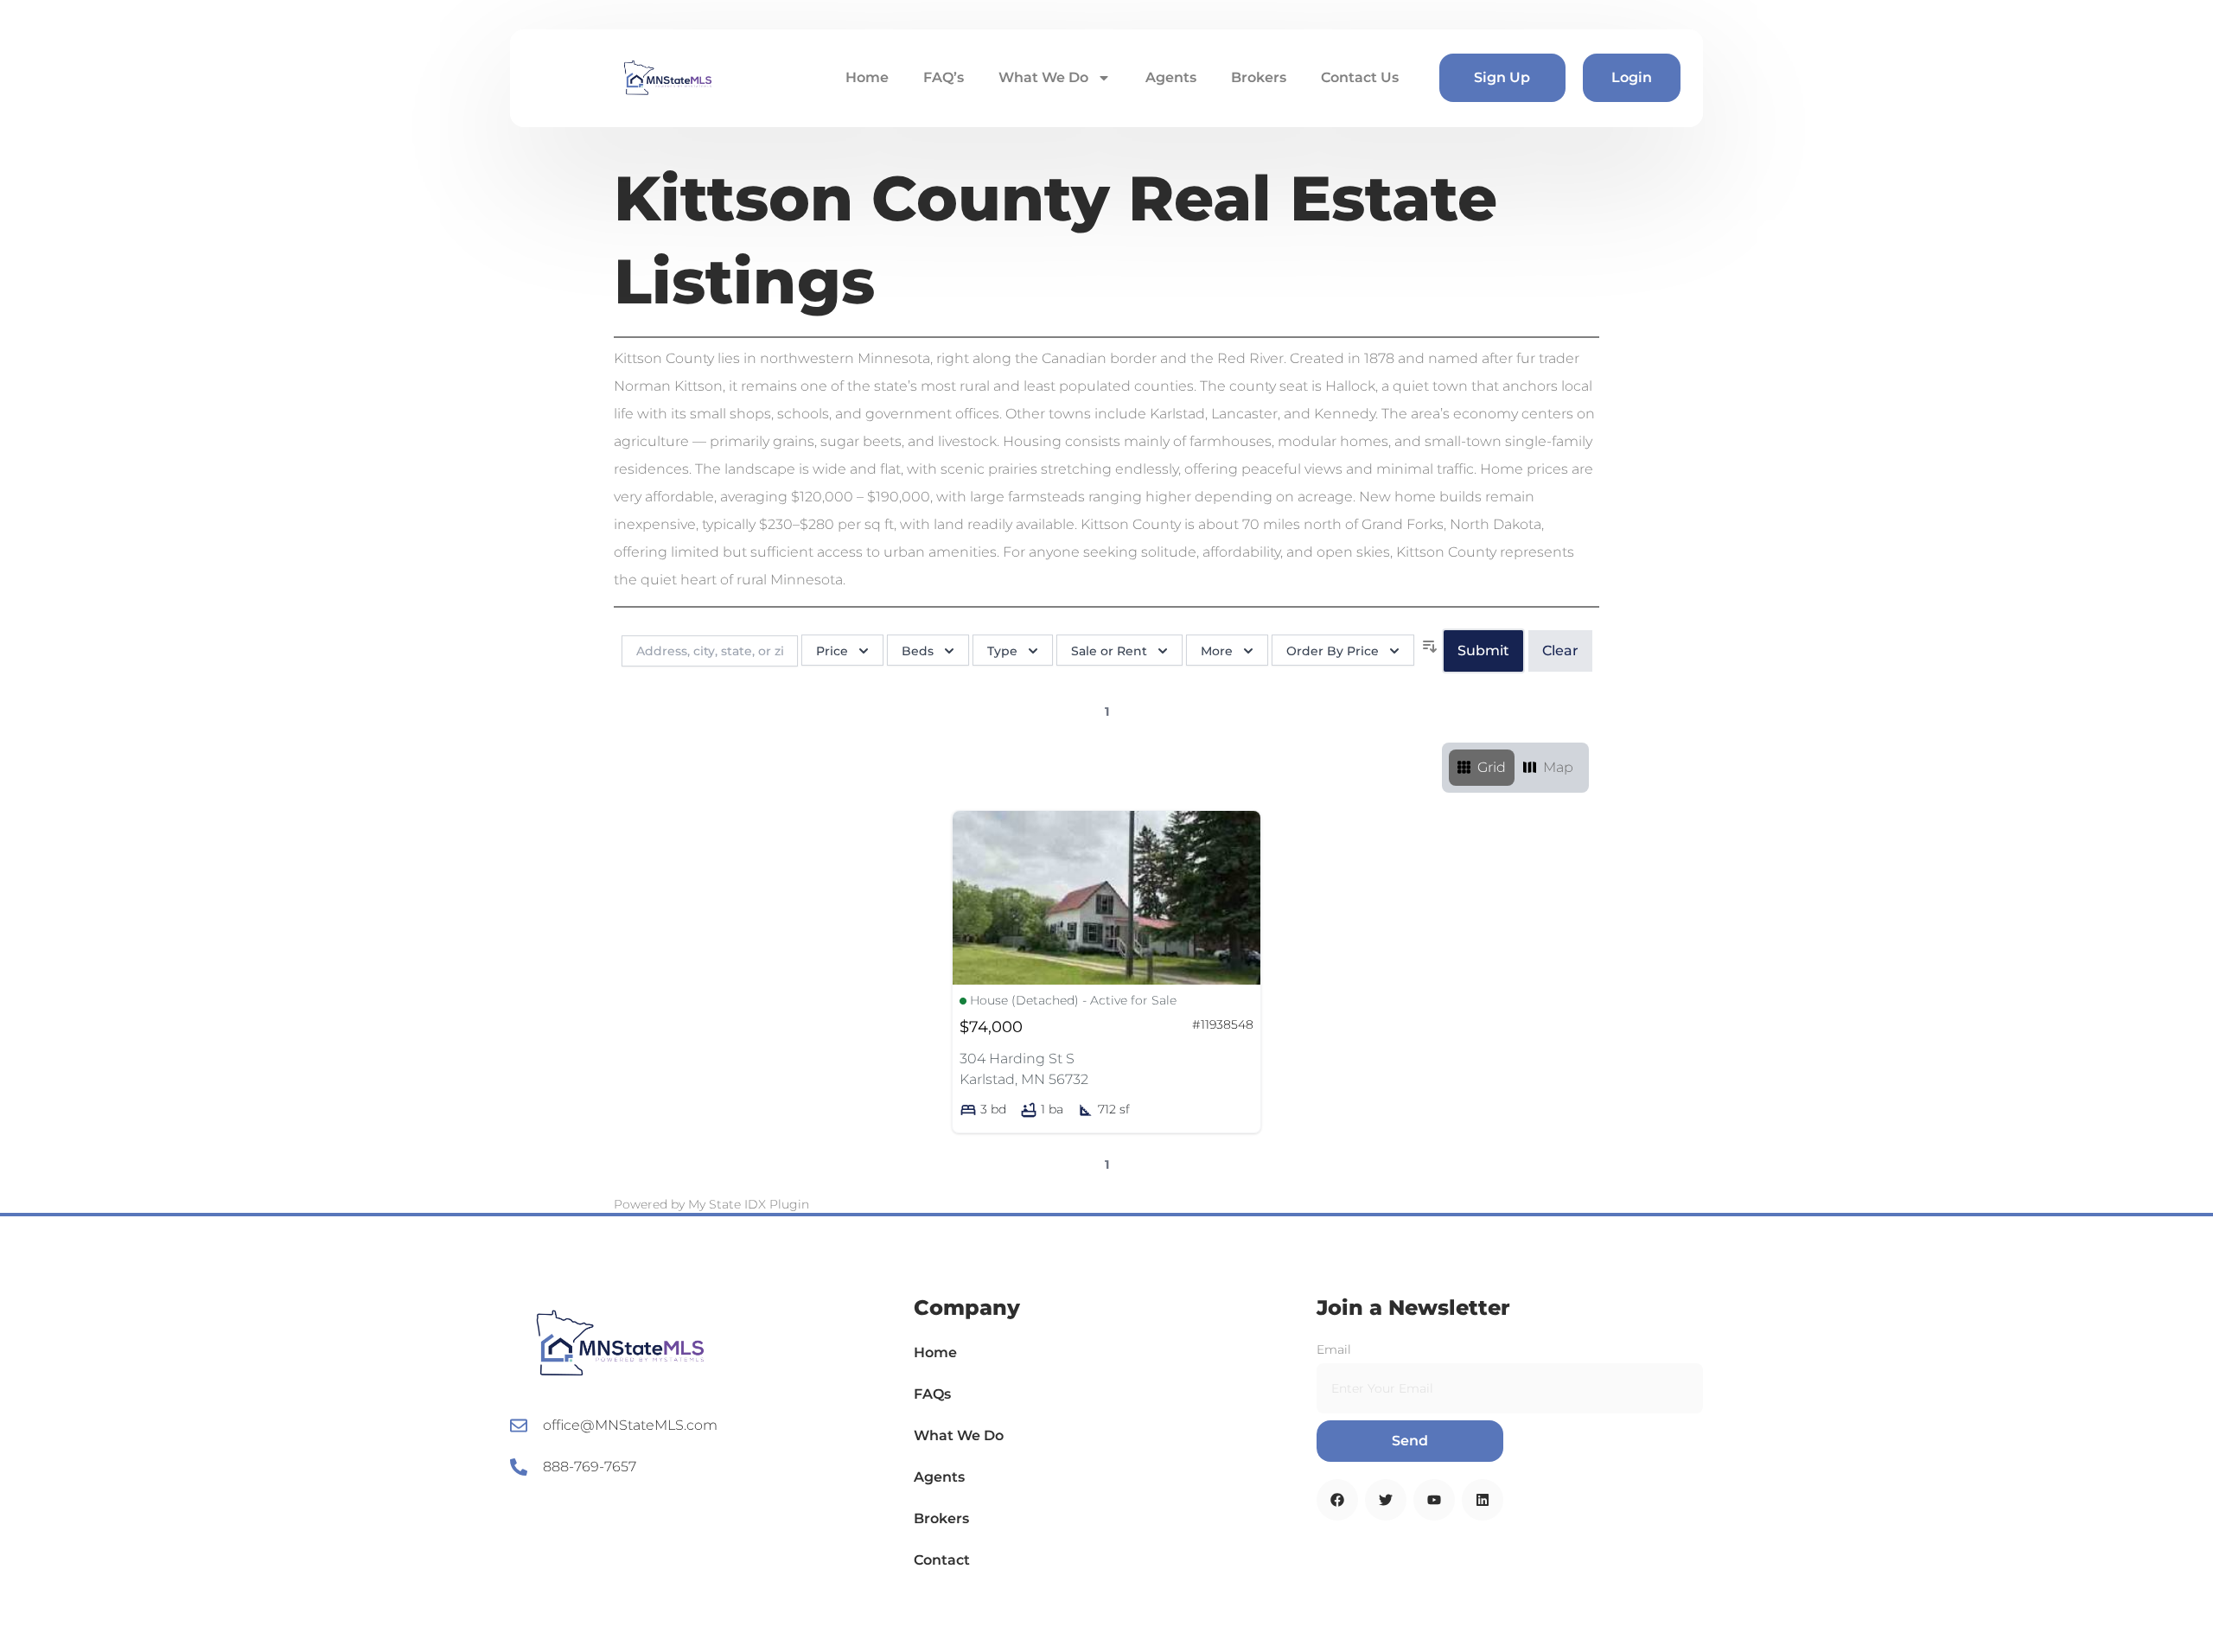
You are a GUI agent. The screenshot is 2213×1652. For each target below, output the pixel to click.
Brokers (1259, 77)
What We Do (1043, 77)
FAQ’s (944, 77)
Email (1334, 1349)
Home (867, 77)
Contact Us (1360, 77)
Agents (1171, 77)
